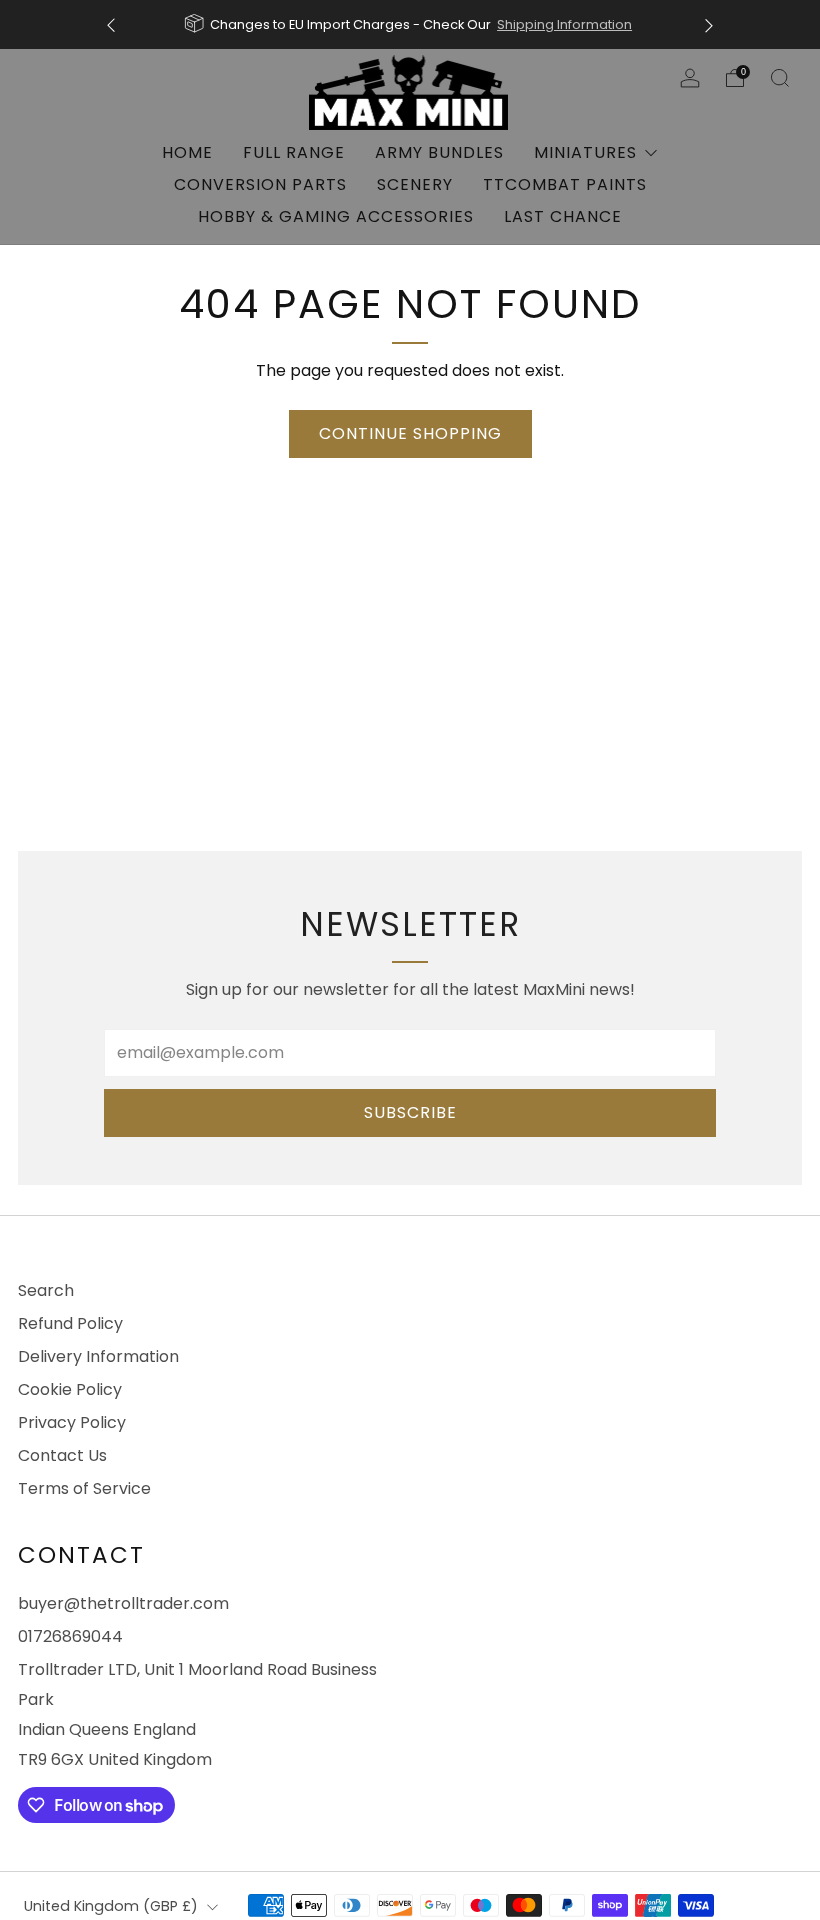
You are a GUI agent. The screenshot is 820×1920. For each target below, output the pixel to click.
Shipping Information (564, 24)
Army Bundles (439, 152)
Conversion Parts (260, 184)
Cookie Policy (70, 1389)
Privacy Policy (72, 1422)
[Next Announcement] (709, 24)
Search (46, 1290)
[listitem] (410, 24)
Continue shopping (410, 433)
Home (187, 152)
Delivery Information (98, 1356)
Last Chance (563, 216)
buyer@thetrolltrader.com (123, 1603)
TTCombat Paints (565, 184)
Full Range (294, 152)
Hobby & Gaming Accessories (336, 216)
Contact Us (62, 1455)
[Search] (780, 78)
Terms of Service (84, 1488)
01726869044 (70, 1636)
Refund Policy (70, 1323)
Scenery (415, 184)
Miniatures (585, 152)
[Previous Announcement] (111, 24)
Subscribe (410, 1112)
